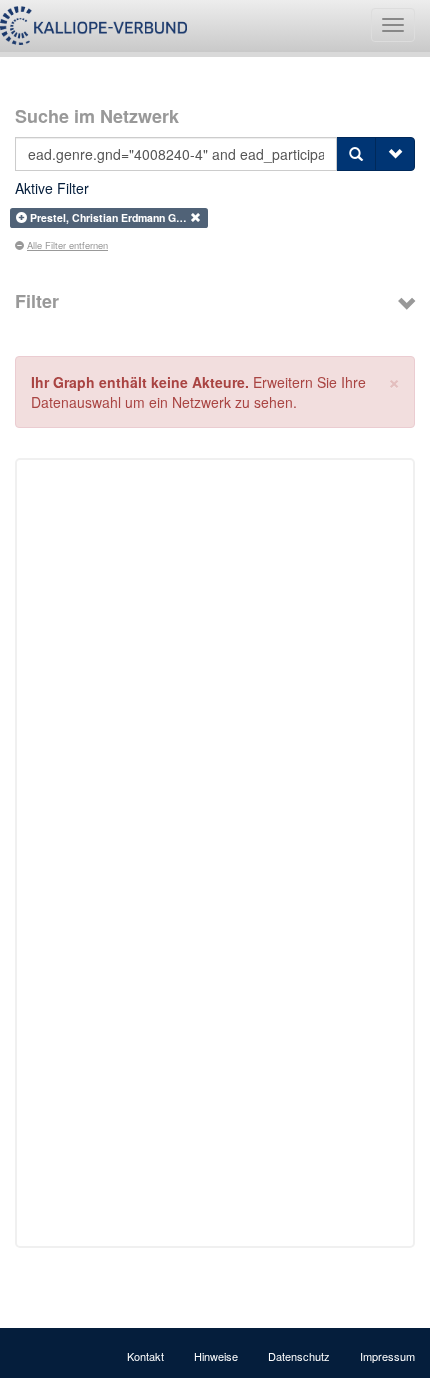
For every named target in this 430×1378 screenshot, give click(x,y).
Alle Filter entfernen (67, 245)
